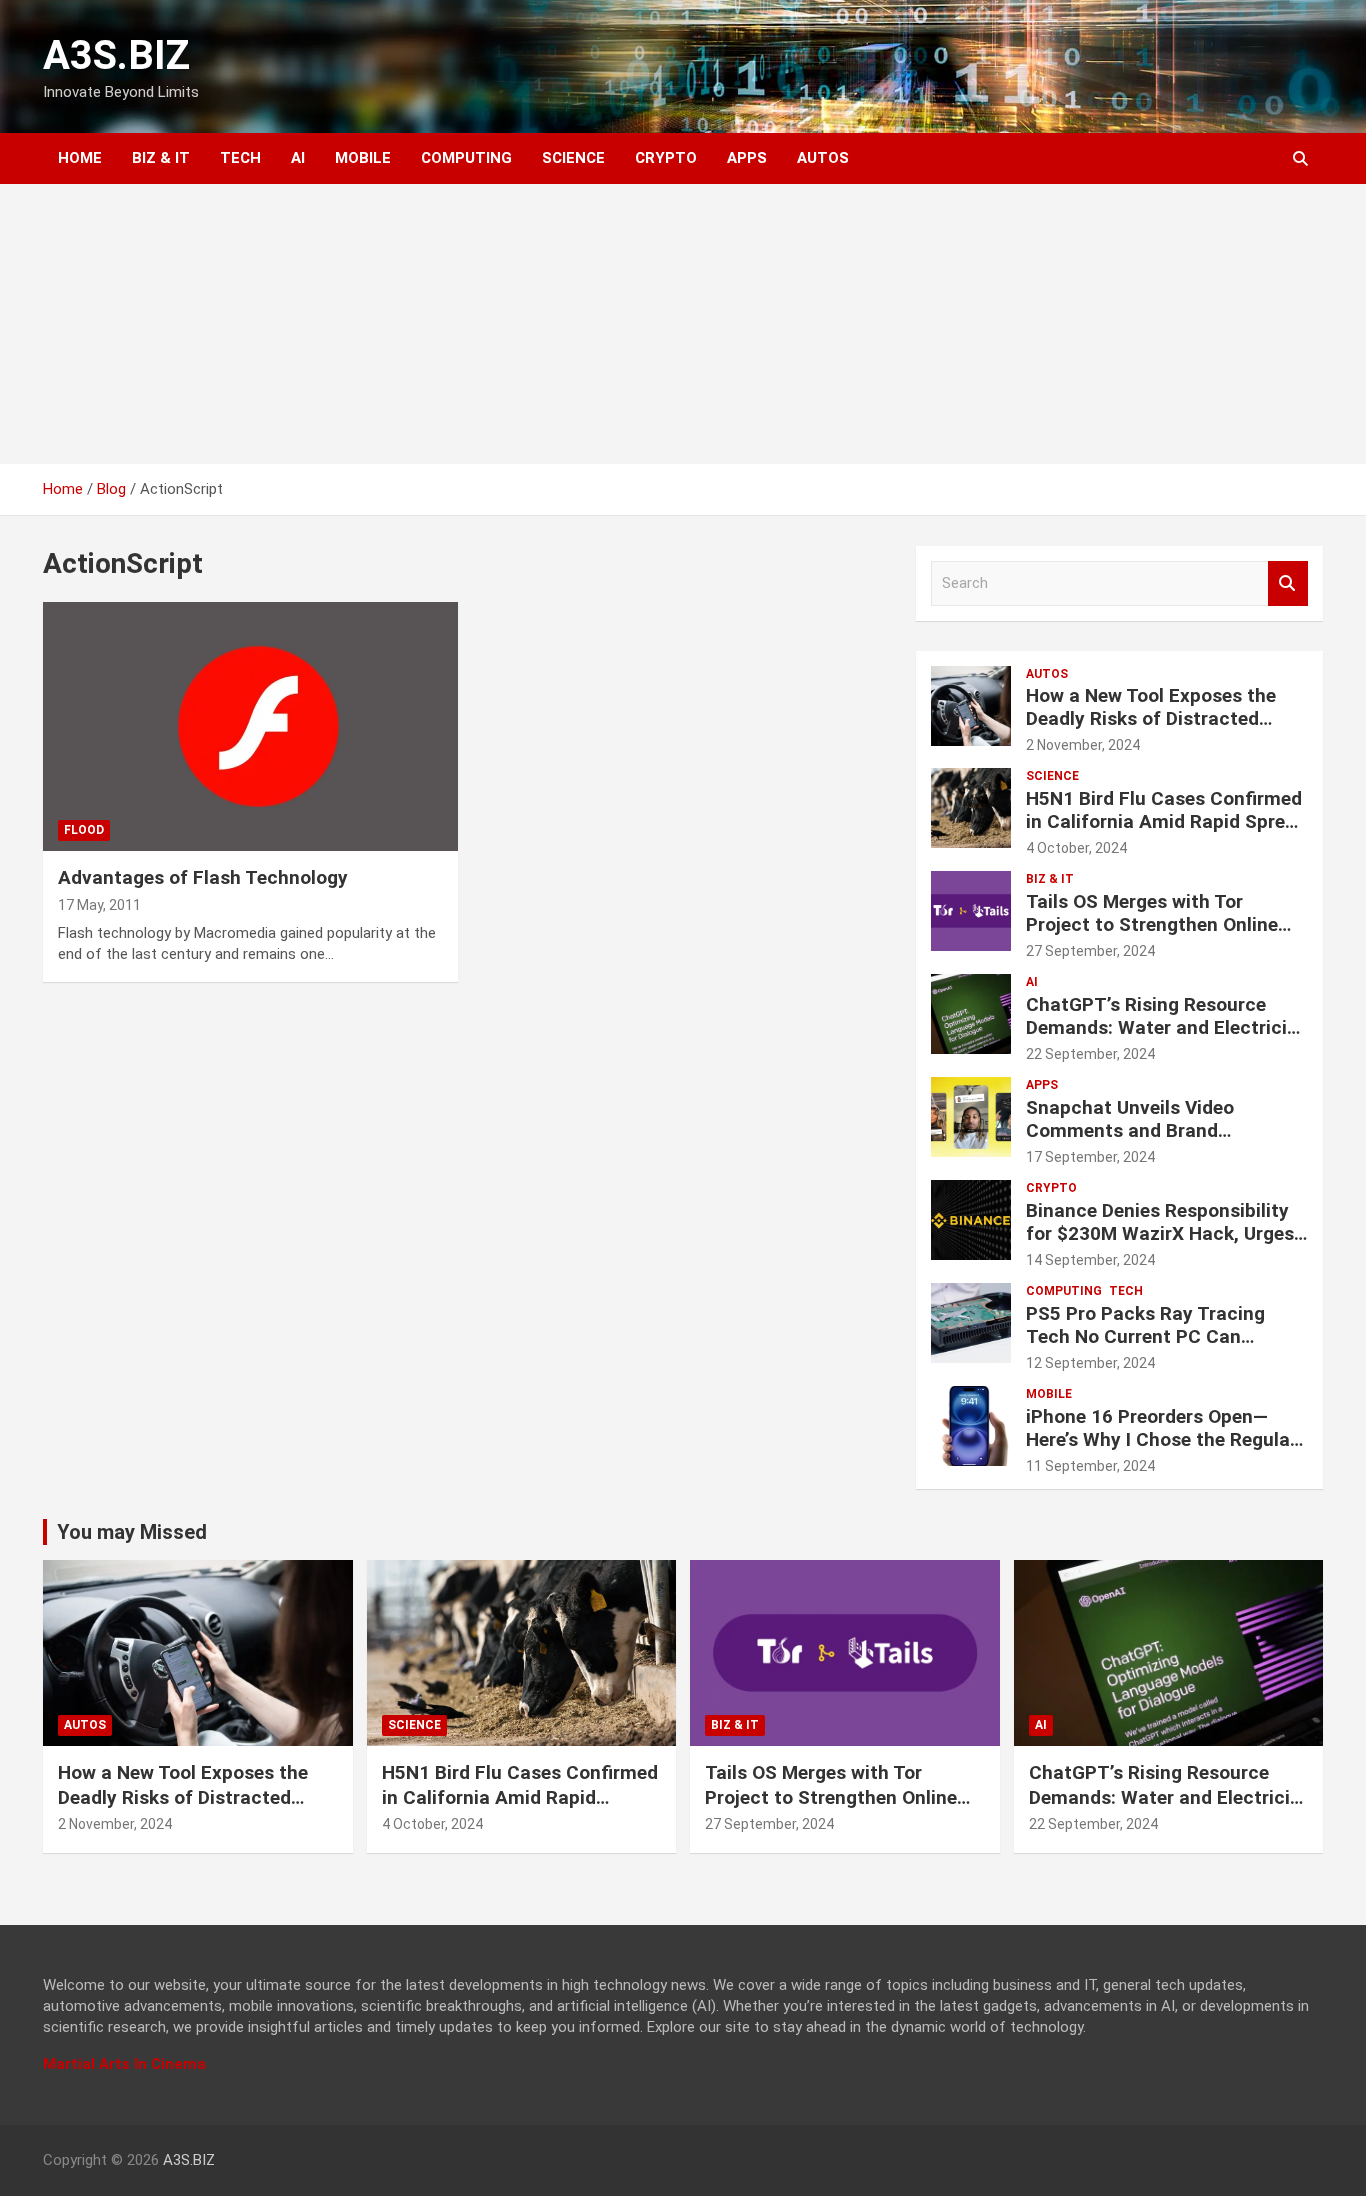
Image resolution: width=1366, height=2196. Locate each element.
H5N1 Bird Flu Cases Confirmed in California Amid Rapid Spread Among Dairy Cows (1166, 821)
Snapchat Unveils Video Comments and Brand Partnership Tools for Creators (1160, 1130)
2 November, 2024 (1083, 745)
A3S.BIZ (116, 55)
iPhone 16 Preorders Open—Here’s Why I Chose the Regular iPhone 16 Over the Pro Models (1161, 1439)
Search (1288, 583)
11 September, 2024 (1090, 1466)
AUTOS (823, 158)
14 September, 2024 (1090, 1260)
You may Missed (132, 1532)
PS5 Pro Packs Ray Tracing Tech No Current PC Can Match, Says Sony (1145, 1336)
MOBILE (363, 158)
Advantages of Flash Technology (203, 877)
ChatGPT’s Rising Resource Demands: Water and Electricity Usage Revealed (1165, 1027)
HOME (80, 158)
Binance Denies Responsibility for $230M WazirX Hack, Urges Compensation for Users (1160, 1233)
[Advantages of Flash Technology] (250, 727)
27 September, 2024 (1090, 951)
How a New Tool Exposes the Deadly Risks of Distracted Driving (1151, 718)
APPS (747, 158)
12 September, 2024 (1090, 1363)
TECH (240, 158)
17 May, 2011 (99, 905)
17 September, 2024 (1090, 1157)
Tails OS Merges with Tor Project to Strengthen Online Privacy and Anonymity (1152, 924)
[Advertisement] (683, 324)
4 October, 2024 (1076, 848)
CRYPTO (666, 158)
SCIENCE (573, 158)
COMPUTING (466, 158)
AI (298, 158)
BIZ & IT (161, 158)
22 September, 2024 (1090, 1054)
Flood (84, 830)
